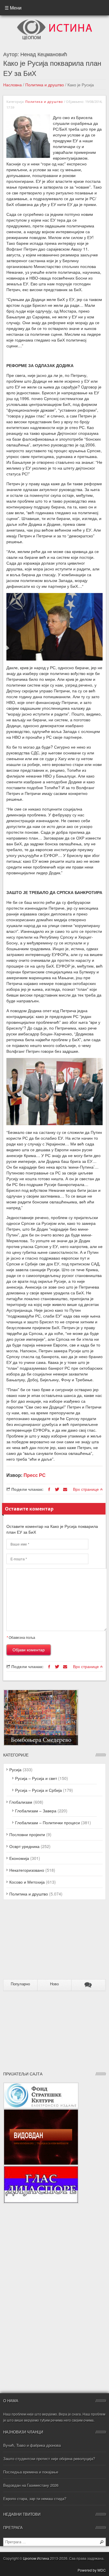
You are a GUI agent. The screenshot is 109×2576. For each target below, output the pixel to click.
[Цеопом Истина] (54, 21)
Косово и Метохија (27, 1882)
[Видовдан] (41, 2112)
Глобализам (21, 1802)
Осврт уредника (24, 1846)
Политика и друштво (45, 85)
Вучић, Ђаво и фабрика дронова (32, 2445)
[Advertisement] (40, 1942)
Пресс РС (35, 1475)
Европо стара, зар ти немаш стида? (35, 2499)
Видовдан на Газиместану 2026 (31, 2485)
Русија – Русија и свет (36, 1778)
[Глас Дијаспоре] (41, 2168)
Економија (19, 1858)
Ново (54, 1984)
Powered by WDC (92, 2570)
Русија (15, 1769)
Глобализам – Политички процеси (48, 1822)
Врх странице (86, 1489)
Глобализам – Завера (36, 1811)
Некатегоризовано (27, 1870)
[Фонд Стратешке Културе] (41, 2085)
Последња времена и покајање (31, 2472)
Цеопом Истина (36, 2558)
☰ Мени (13, 8)
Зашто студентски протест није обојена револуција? (49, 2459)
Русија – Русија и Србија (39, 1790)
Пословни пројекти (27, 1834)
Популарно (20, 1984)
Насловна (12, 85)
